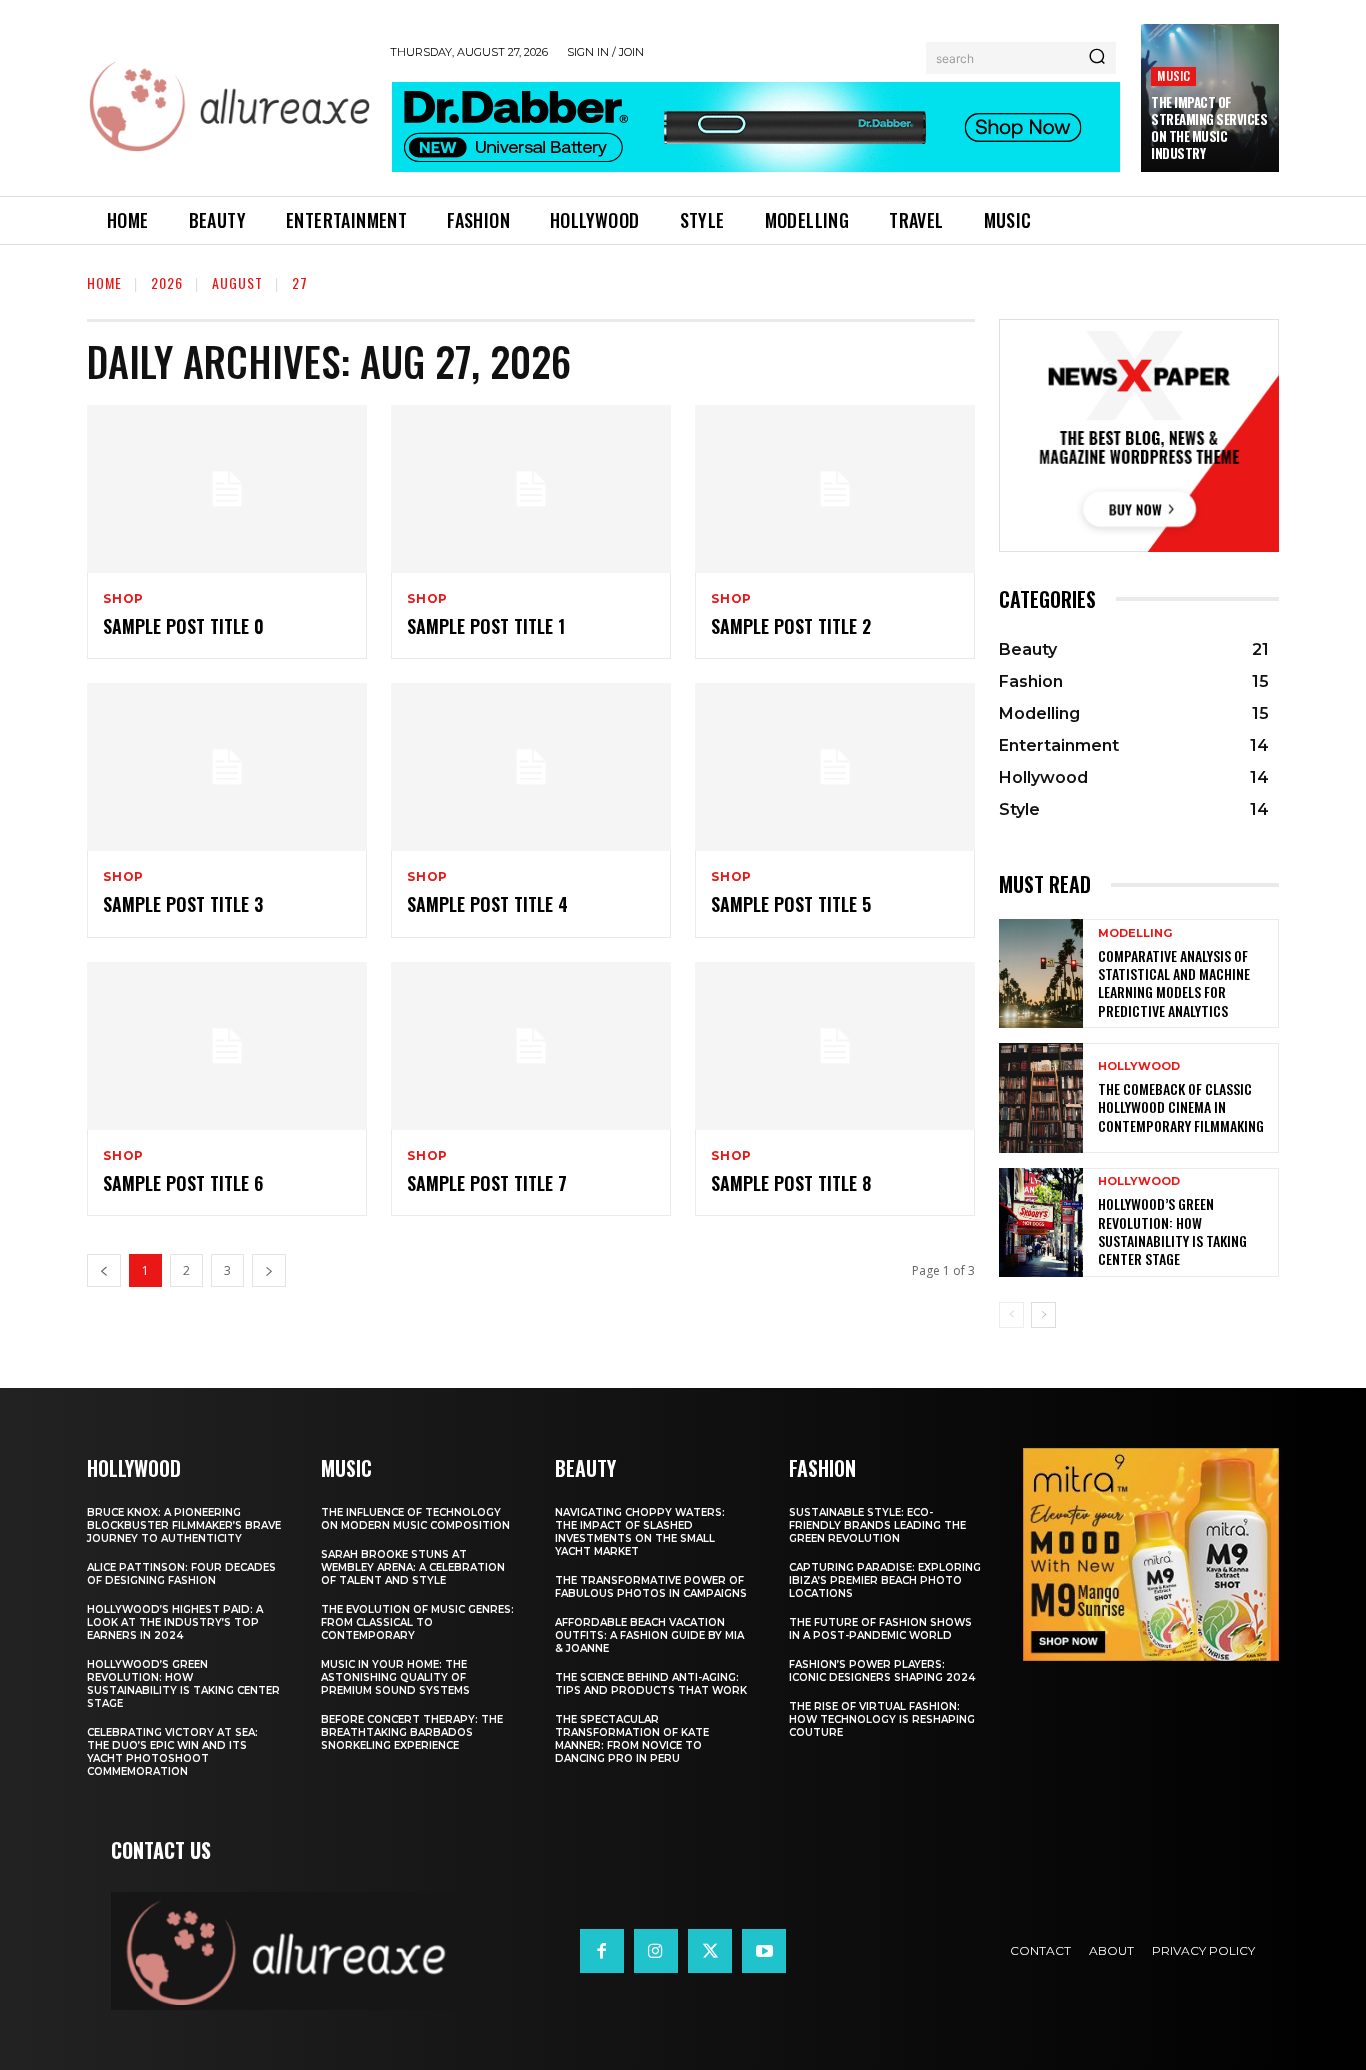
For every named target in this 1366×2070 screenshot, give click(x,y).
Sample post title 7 (487, 1183)
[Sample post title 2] (835, 489)
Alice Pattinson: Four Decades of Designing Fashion (181, 1574)
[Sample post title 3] (227, 767)
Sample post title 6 (183, 1183)
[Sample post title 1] (531, 489)
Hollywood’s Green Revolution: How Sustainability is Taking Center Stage (1172, 1231)
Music (1173, 75)
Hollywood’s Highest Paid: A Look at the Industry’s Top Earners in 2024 (175, 1622)
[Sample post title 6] (227, 1046)
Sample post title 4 (487, 904)
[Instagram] (656, 1951)
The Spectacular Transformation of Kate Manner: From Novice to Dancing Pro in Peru (632, 1739)
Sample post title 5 (791, 904)
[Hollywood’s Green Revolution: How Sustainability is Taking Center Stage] (1041, 1222)
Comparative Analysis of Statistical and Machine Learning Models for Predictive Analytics (1174, 983)
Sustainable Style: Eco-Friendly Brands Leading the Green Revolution (877, 1525)
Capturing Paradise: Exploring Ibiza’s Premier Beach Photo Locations (885, 1580)
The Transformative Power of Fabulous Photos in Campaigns (651, 1587)
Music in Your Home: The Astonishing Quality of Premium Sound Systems (395, 1677)
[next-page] (1043, 1315)
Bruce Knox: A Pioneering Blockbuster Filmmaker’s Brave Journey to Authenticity (184, 1525)
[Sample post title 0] (227, 489)
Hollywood (1139, 1066)
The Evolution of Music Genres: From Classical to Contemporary (417, 1622)
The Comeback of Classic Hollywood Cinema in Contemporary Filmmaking (1181, 1106)
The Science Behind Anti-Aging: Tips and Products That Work (651, 1684)
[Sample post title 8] (835, 1046)
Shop (123, 599)
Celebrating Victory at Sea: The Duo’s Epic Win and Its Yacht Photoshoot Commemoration (172, 1752)
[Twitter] (710, 1951)
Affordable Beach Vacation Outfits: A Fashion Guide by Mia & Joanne (649, 1635)
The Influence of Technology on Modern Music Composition (415, 1519)
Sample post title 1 (486, 626)
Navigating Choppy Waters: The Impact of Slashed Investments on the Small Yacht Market (640, 1532)
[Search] (1097, 58)
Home (104, 282)
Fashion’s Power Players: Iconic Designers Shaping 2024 (882, 1671)
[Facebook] (602, 1951)
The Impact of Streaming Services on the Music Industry (1209, 127)
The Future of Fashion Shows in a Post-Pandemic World (880, 1629)
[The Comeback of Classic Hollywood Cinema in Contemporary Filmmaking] (1041, 1097)
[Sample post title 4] (531, 767)
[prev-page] (1011, 1315)
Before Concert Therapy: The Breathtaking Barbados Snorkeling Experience (412, 1732)
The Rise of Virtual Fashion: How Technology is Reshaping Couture (882, 1719)
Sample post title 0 (183, 626)
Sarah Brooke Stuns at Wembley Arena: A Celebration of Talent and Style (413, 1567)
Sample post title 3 (183, 904)
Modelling (1135, 933)
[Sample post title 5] (835, 767)
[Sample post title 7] (531, 1046)
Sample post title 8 (791, 1183)
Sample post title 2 (791, 626)
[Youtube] (764, 1951)
